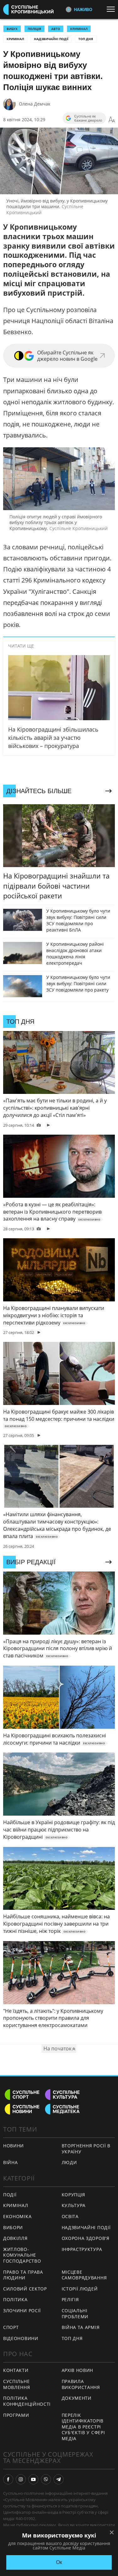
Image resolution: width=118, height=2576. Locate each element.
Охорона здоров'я (86, 2238)
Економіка (17, 2216)
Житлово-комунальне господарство (22, 2255)
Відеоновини (21, 2338)
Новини (14, 2146)
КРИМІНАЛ (79, 29)
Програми (16, 2415)
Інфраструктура (82, 2249)
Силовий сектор (25, 2289)
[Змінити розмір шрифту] (112, 120)
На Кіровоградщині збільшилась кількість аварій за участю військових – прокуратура (53, 738)
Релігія (70, 2299)
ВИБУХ (12, 29)
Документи (77, 2398)
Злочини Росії (22, 2311)
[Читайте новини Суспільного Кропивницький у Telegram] (59, 2479)
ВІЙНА (11, 2162)
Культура (74, 2205)
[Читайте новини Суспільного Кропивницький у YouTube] (33, 2479)
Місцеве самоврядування (84, 2275)
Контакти (16, 2370)
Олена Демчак (35, 104)
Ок (59, 2562)
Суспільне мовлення (17, 2384)
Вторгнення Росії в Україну (86, 2149)
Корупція (74, 2195)
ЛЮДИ (69, 2162)
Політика (15, 2299)
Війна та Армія (81, 2327)
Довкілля (15, 2238)
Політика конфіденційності (27, 2401)
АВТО (56, 29)
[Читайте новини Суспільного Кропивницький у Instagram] (21, 2479)
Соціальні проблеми (75, 2314)
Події (10, 2195)
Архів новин (78, 2370)
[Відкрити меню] (112, 9)
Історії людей (80, 2289)
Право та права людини (23, 2275)
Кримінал (15, 39)
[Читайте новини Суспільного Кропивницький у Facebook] (8, 2479)
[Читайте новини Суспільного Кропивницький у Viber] (46, 2479)
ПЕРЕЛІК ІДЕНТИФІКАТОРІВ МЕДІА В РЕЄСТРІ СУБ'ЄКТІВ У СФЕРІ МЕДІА (83, 2427)
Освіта (70, 2216)
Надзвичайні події (51, 39)
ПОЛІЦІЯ (34, 29)
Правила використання (81, 2384)
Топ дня (86, 39)
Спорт (11, 2327)
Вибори (13, 2227)
